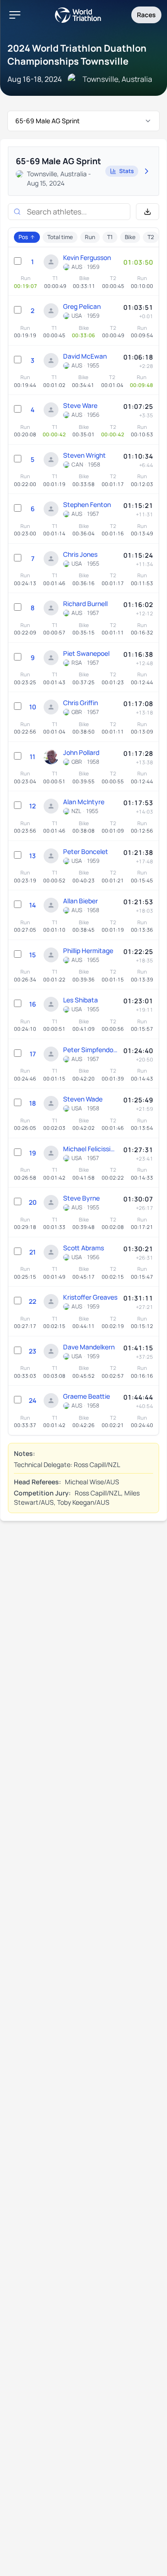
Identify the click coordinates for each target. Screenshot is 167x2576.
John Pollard (81, 752)
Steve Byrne (81, 1198)
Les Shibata (80, 1000)
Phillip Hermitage (88, 951)
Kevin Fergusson (87, 257)
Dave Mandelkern (89, 1347)
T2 (151, 237)
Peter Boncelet (86, 851)
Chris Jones (80, 554)
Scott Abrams (83, 1248)
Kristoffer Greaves (90, 1297)
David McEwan (85, 356)
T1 (110, 237)
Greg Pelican (82, 306)
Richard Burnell (85, 604)
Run (90, 237)
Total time (60, 237)
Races (146, 15)
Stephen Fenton (87, 504)
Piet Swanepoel (86, 653)
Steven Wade (83, 1099)
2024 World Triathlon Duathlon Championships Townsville (77, 55)
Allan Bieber (80, 901)
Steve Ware (80, 405)
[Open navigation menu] (15, 15)
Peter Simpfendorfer (91, 1050)
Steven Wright (84, 455)
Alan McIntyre (84, 802)
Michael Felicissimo (91, 1149)
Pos (23, 237)
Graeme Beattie (87, 1396)
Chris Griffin (80, 703)
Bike (130, 237)
